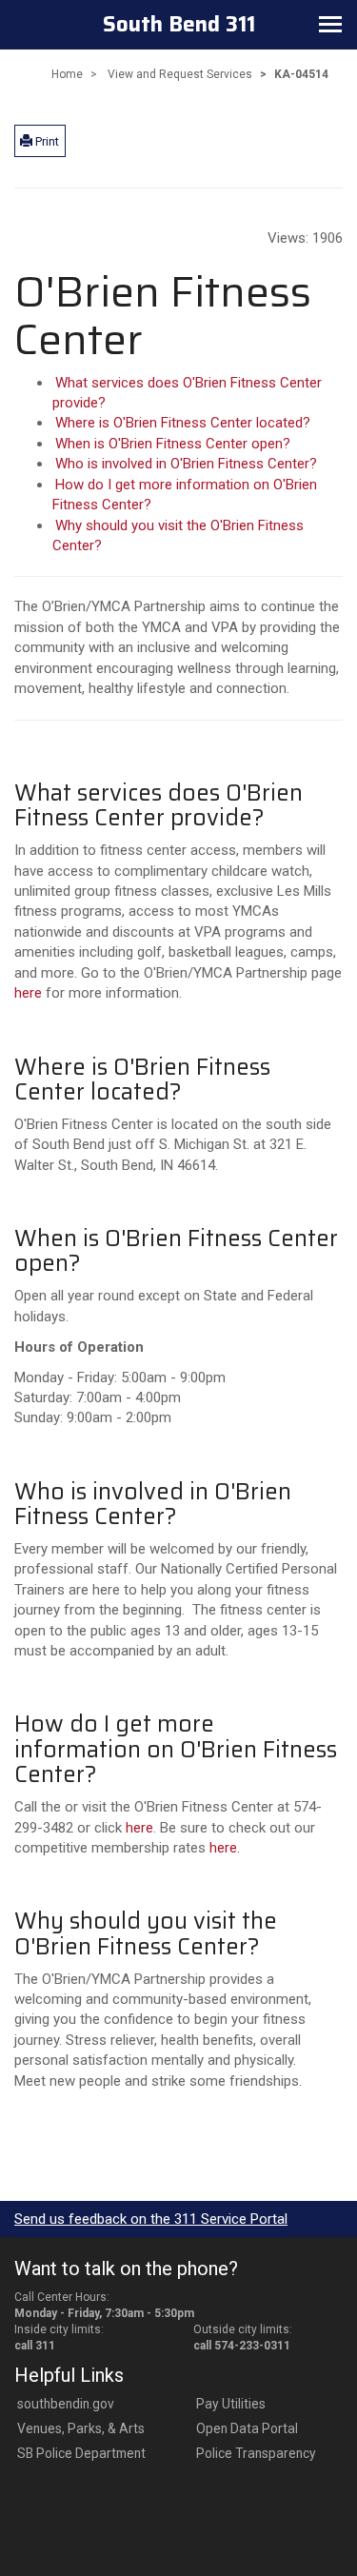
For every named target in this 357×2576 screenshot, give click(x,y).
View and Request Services (180, 74)
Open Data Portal (247, 2428)
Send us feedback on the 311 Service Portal (151, 2219)
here (28, 993)
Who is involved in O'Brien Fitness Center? (186, 464)
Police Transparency (256, 2453)
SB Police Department (81, 2453)
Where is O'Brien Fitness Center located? (183, 423)
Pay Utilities (231, 2404)
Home (67, 74)
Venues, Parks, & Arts (81, 2428)
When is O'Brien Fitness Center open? (173, 444)
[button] (40, 141)
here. (225, 1848)
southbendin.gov (66, 2404)
